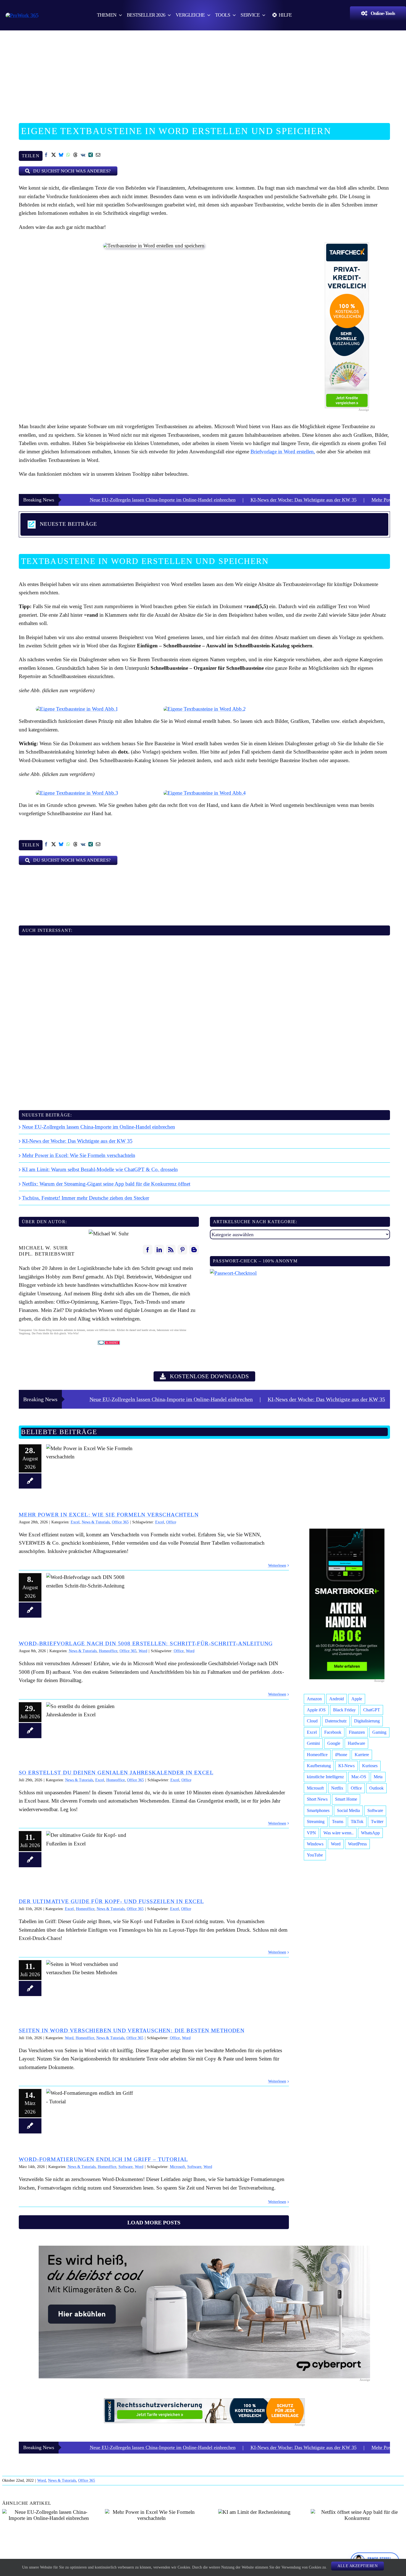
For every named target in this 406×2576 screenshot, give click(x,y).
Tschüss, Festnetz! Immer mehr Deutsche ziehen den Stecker (86, 1198)
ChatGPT (372, 1710)
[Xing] (91, 156)
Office (171, 1522)
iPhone (341, 1755)
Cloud (312, 1721)
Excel (75, 1522)
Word (143, 1651)
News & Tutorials (96, 1522)
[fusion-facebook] (148, 1250)
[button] (204, 524)
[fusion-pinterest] (182, 1250)
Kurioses (370, 1766)
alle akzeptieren (358, 2566)
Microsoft (177, 2167)
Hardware (356, 1743)
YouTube (315, 1855)
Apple (357, 1699)
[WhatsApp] (68, 156)
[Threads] (76, 156)
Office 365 (120, 1522)
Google (334, 1743)
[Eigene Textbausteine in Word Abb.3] (77, 793)
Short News (317, 1799)
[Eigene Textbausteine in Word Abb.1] (77, 709)
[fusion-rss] (171, 1250)
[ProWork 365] (22, 15)
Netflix (337, 1788)
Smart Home (346, 1799)
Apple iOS (316, 1710)
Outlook (376, 1788)
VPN (311, 1833)
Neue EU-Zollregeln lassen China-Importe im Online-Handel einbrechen (99, 1127)
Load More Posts (154, 2222)
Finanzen (357, 1732)
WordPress (357, 1844)
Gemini (313, 1743)
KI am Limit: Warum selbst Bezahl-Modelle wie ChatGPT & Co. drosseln (100, 1169)
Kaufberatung (319, 1766)
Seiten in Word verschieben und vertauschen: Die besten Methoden (90, 1988)
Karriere (362, 1755)
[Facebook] (46, 156)
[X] (54, 156)
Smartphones (318, 1810)
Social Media (348, 1810)
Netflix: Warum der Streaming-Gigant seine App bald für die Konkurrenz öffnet (106, 1184)
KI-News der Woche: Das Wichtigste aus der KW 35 (208, 500)
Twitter (377, 1821)
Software (126, 2167)
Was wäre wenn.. (338, 1833)
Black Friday (344, 1710)
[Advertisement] (203, 73)
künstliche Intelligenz (325, 1777)
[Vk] (83, 156)
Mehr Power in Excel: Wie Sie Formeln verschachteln (330, 500)
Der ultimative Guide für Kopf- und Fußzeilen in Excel (90, 1859)
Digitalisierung (367, 1721)
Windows (315, 1844)
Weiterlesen (277, 1566)
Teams (338, 1821)
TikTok (357, 1821)
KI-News (346, 1766)
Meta (378, 1777)
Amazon (314, 1699)
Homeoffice (108, 1651)
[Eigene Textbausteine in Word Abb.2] (205, 709)
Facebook (333, 1732)
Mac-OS (359, 1777)
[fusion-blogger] (194, 1250)
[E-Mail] (98, 156)
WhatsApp (370, 1833)
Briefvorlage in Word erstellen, (283, 452)
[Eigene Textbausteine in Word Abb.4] (205, 793)
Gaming (379, 1732)
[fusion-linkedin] (159, 1250)
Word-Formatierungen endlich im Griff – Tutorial (90, 2117)
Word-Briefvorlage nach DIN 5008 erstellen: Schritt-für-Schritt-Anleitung (90, 1601)
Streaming (316, 1821)
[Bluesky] (61, 156)
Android (337, 1699)
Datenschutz (336, 1721)
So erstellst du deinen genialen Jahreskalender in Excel (90, 1730)
